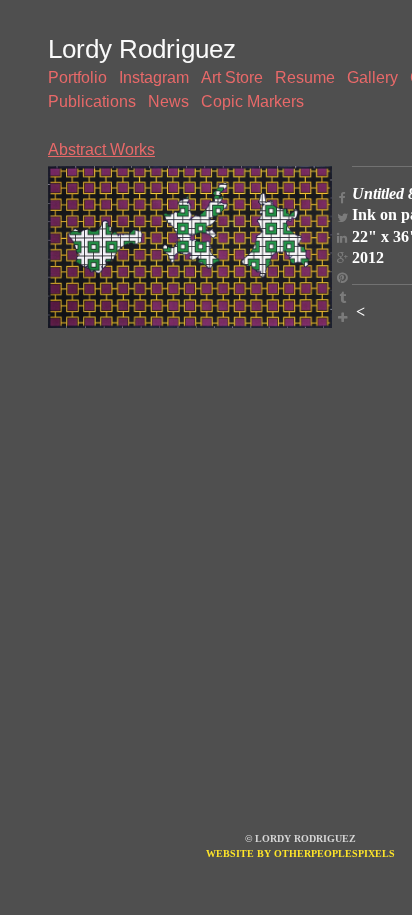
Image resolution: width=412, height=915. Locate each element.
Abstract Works (101, 149)
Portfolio (77, 77)
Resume (305, 77)
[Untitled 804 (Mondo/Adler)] (190, 247)
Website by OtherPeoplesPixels (300, 853)
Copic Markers (252, 101)
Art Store (232, 77)
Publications (92, 101)
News (168, 101)
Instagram (154, 77)
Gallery (372, 77)
